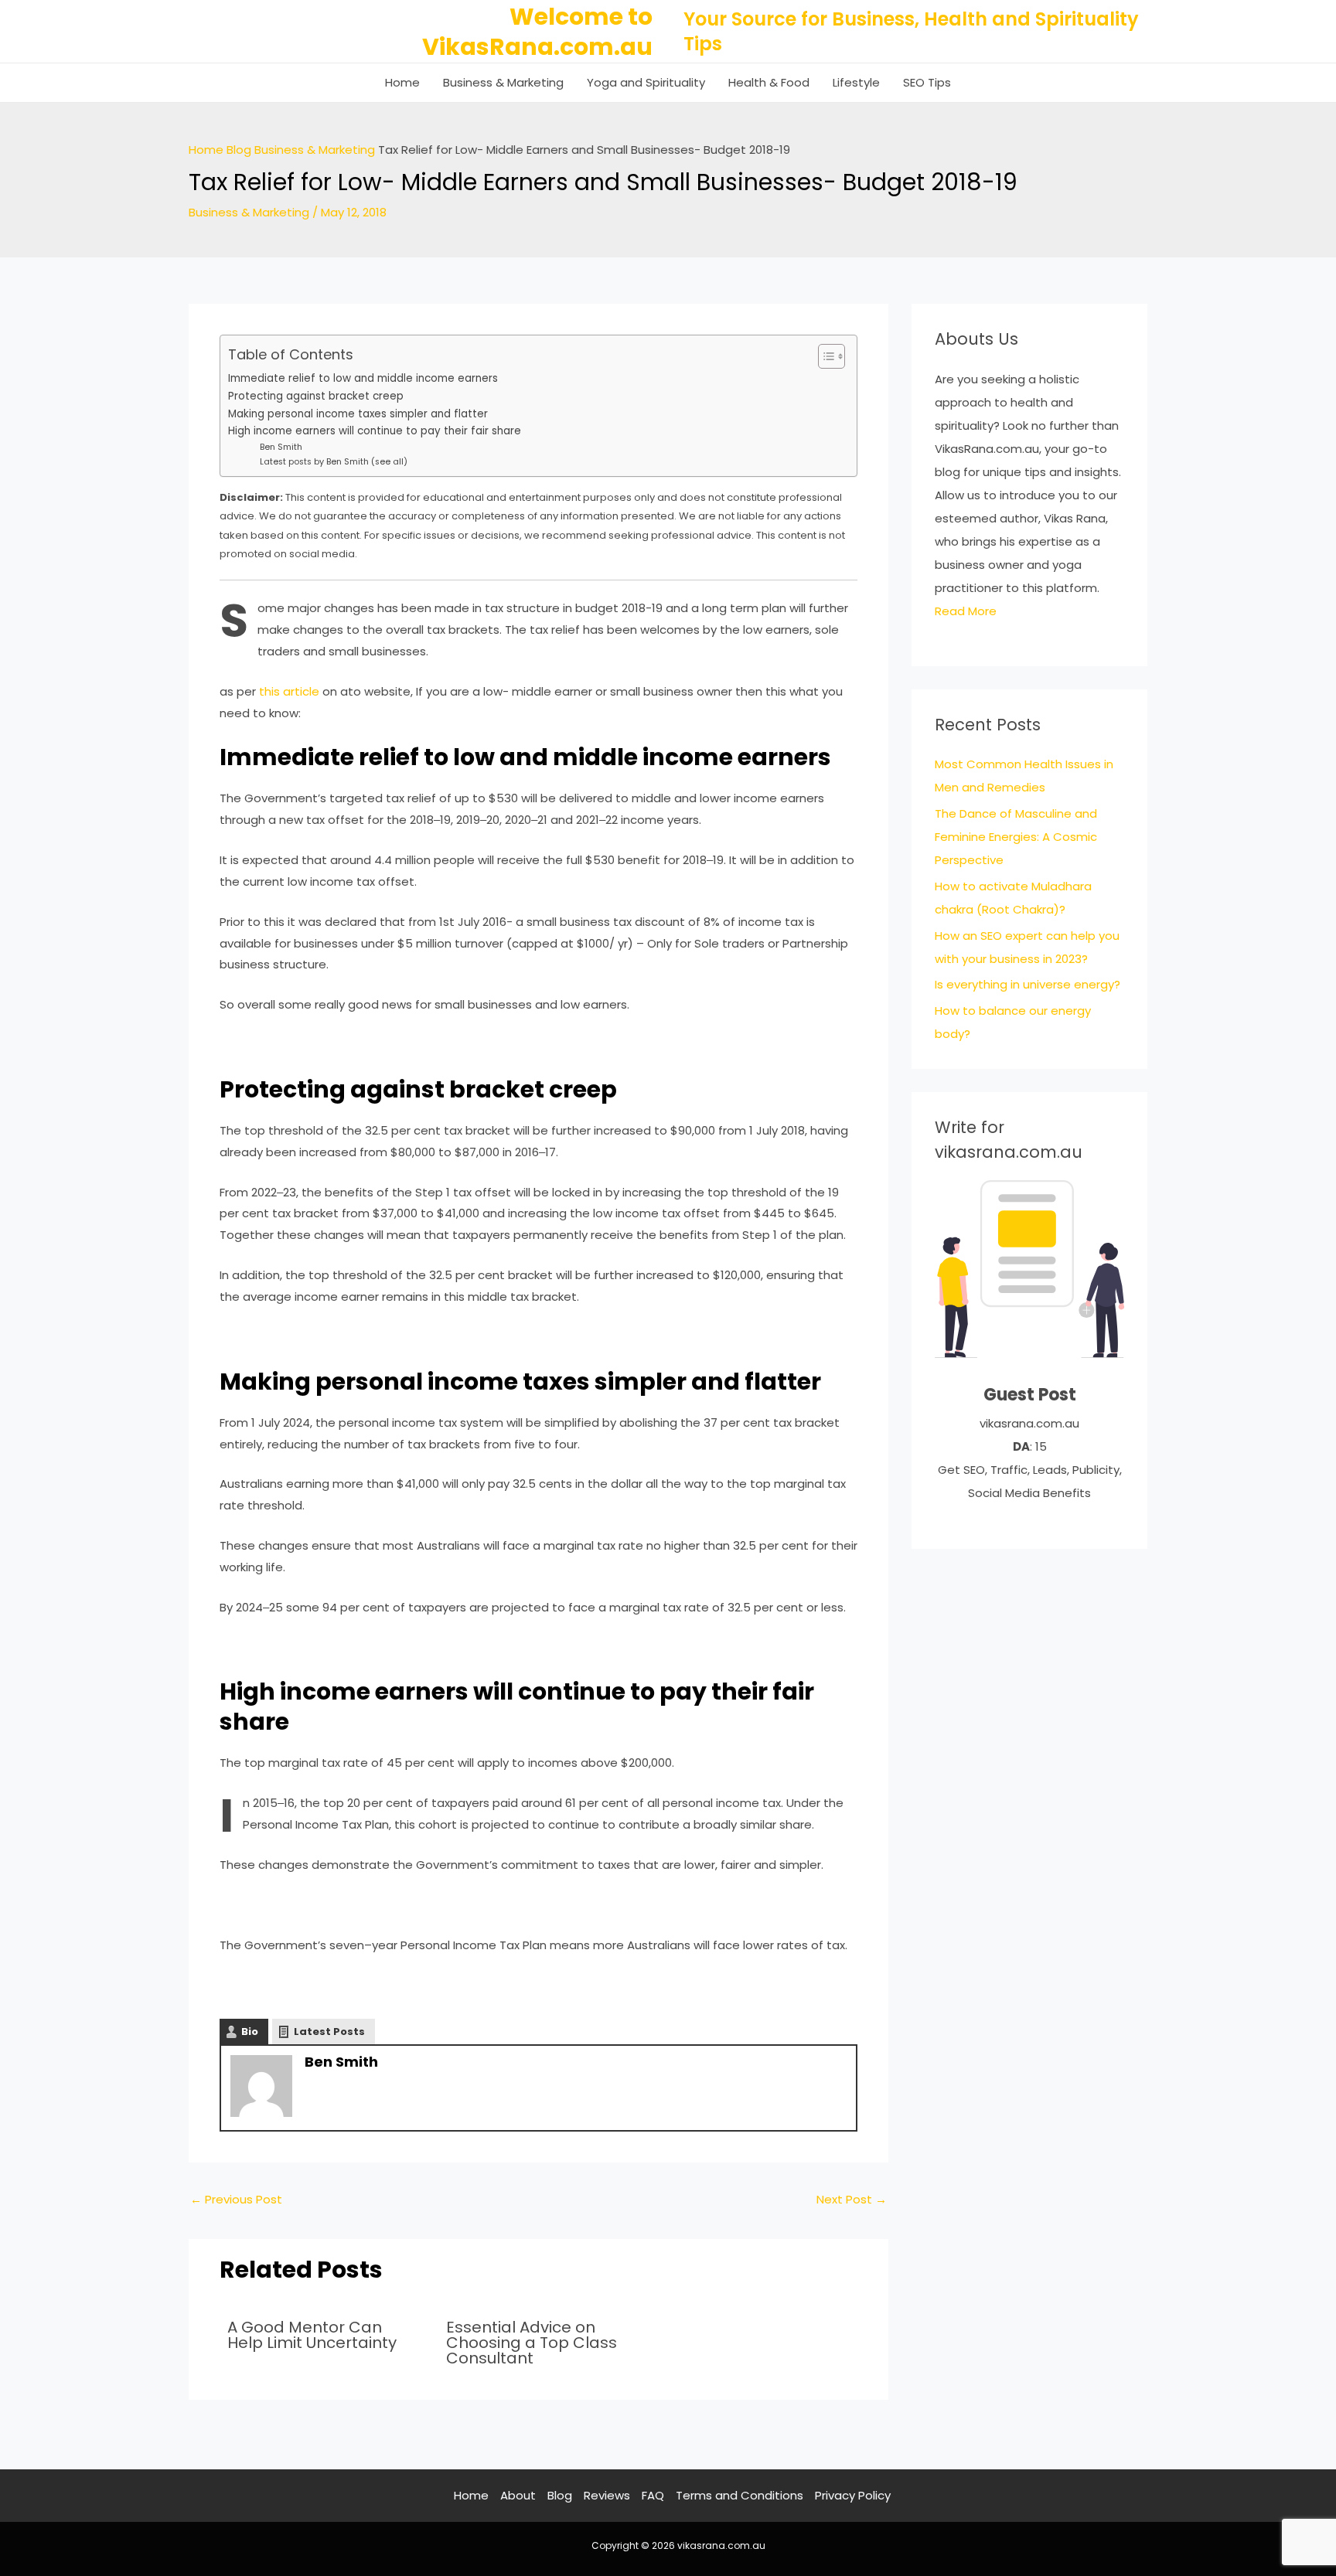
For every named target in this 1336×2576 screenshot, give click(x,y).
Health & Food (769, 82)
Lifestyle (856, 82)
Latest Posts (329, 2032)
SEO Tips (927, 82)
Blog (239, 150)
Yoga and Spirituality (646, 82)
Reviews (607, 2495)
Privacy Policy (853, 2495)
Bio (250, 2032)
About (518, 2495)
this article (289, 691)
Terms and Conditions (740, 2495)
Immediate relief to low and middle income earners (363, 378)
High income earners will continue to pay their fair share (375, 431)
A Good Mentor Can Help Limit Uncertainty (312, 2335)
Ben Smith (281, 447)
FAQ (653, 2495)
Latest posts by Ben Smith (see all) (334, 461)
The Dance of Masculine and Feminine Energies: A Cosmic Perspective (1016, 837)
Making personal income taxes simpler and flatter (358, 414)
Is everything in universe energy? (1028, 984)
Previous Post (236, 2199)
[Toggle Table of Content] (824, 356)
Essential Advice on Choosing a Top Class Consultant (532, 2343)
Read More (966, 611)
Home (402, 82)
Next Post (852, 2199)
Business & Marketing (503, 82)
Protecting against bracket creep (316, 396)
